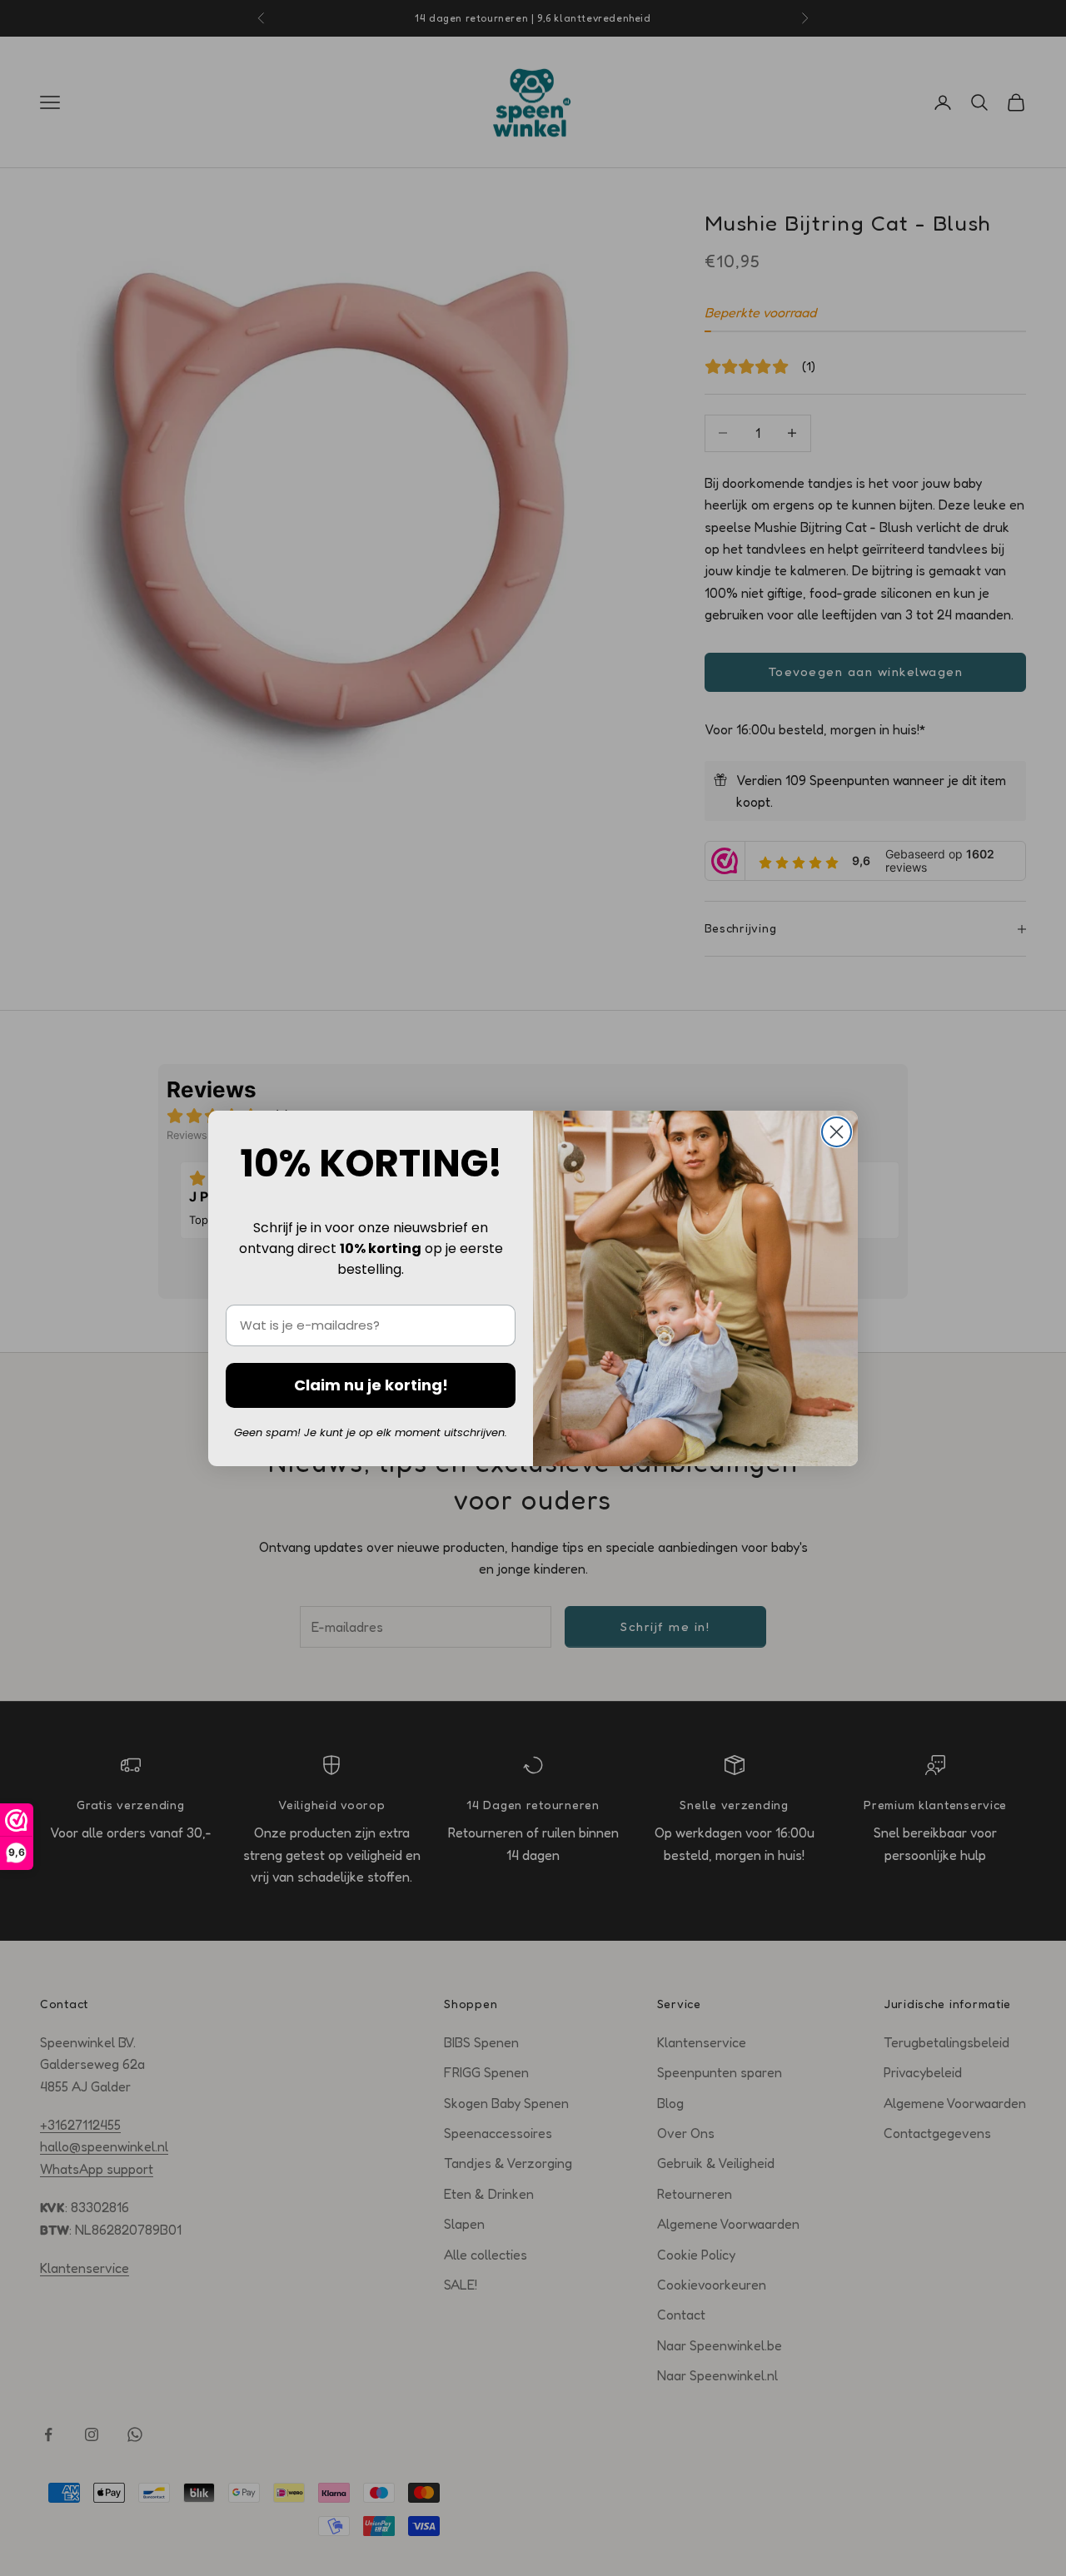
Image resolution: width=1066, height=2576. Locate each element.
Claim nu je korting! (371, 1385)
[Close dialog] (837, 1132)
